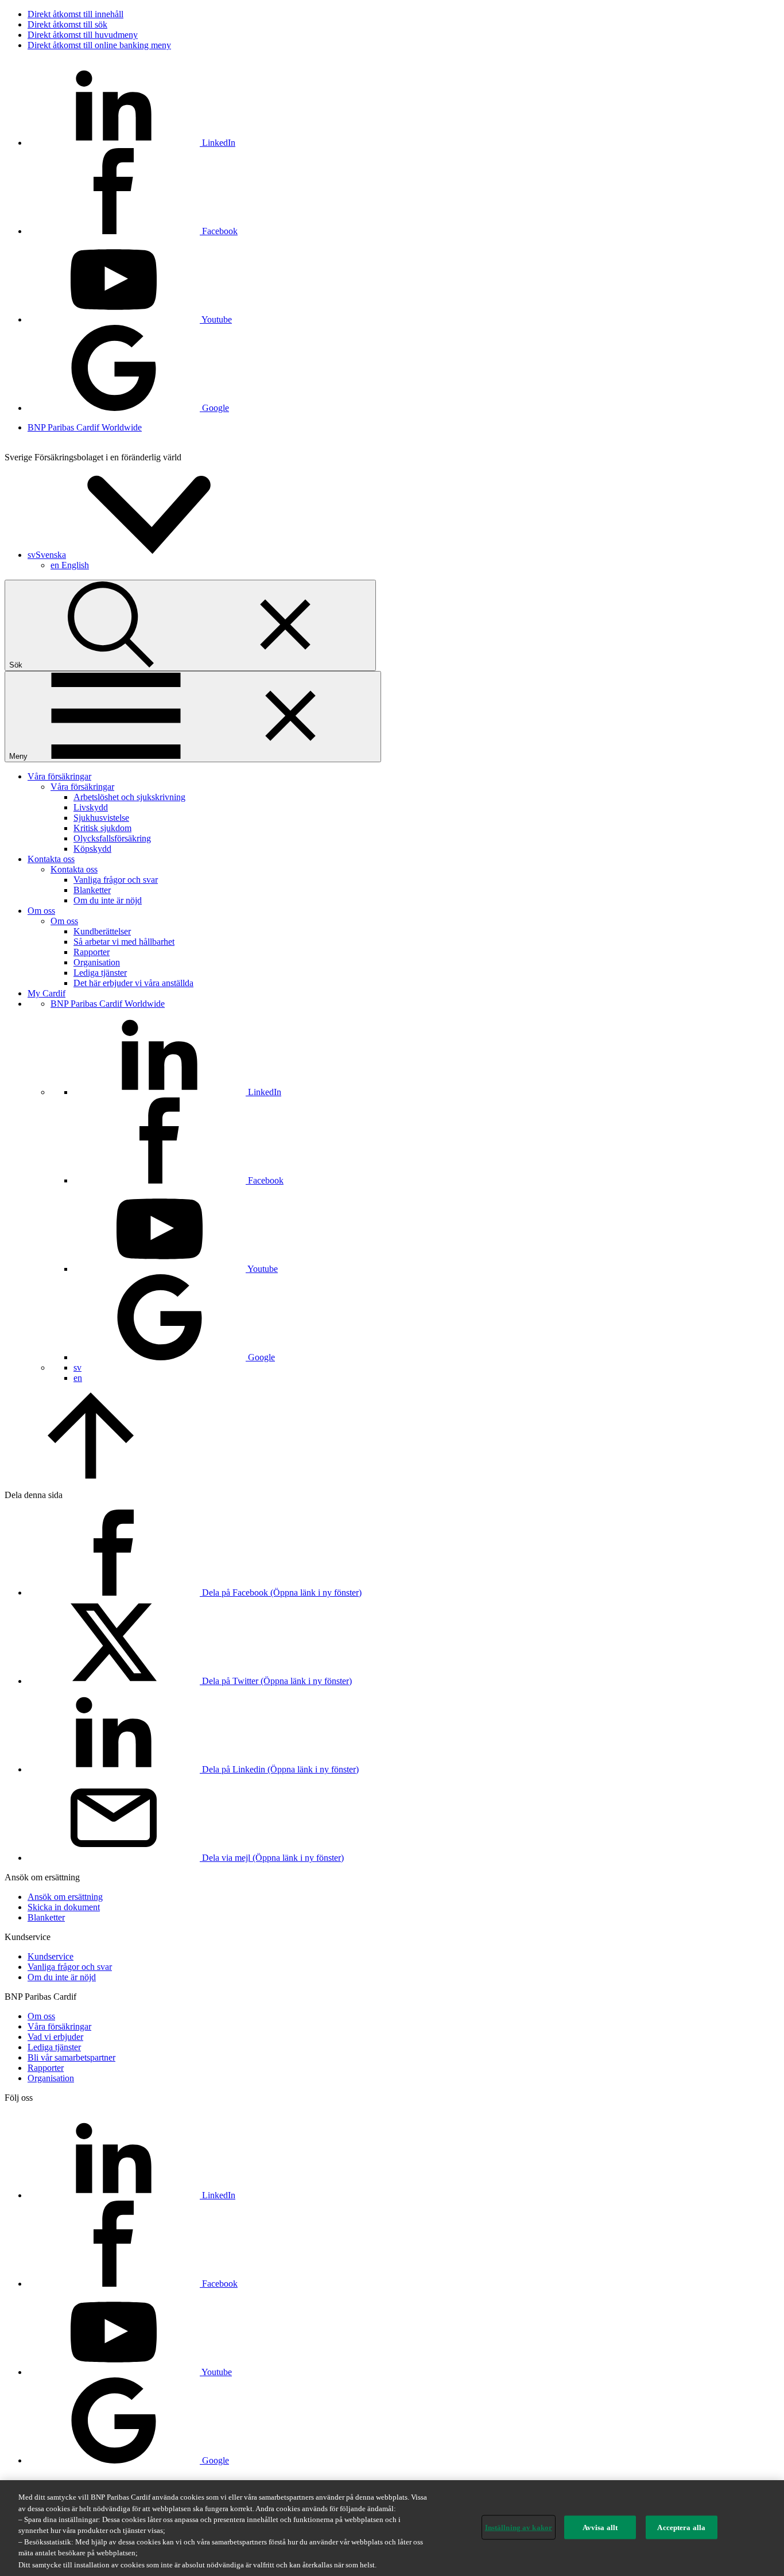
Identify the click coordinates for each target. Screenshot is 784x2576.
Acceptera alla (681, 2527)
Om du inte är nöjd (108, 900)
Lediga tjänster (100, 973)
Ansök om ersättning (65, 1897)
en (70, 565)
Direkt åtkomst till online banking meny (99, 45)
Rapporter (92, 952)
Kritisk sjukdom (102, 828)
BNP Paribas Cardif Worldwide (85, 427)
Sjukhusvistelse (101, 818)
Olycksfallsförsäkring (112, 838)
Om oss (41, 911)
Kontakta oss (51, 859)
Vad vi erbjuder (55, 2037)
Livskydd (91, 807)
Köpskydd (92, 849)
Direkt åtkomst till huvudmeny (83, 35)
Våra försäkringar (59, 776)
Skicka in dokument (64, 1907)
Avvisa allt (600, 2527)
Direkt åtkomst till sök (67, 24)
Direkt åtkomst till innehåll (75, 14)
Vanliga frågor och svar (116, 880)
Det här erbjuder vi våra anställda (133, 983)
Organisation (97, 962)
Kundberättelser (102, 931)
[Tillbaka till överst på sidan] (91, 1475)
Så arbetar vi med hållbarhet (124, 942)
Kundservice (51, 1956)
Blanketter (92, 890)
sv (77, 1367)
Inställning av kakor (519, 2527)
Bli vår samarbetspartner (71, 2057)
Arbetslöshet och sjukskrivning (129, 797)
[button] (133, 555)
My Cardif (46, 993)
